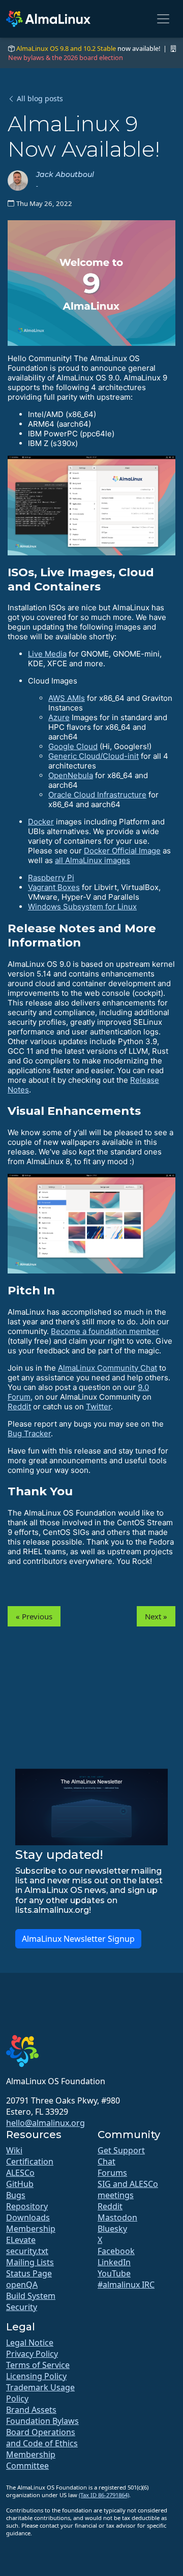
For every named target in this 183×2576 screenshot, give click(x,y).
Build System (31, 2296)
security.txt (27, 2251)
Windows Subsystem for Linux (82, 907)
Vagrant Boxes (54, 887)
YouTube (114, 2273)
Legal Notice (30, 2343)
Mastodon (117, 2217)
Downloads (28, 2217)
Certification (30, 2162)
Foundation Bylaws (42, 2421)
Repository (27, 2206)
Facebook (116, 2251)
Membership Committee (31, 2460)
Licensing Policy (36, 2376)
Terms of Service (38, 2365)
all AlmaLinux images (93, 860)
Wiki (14, 2150)
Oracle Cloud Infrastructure (97, 795)
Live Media (47, 654)
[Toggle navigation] (163, 19)
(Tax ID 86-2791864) (104, 2495)
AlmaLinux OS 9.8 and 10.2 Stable (66, 48)
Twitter (98, 1407)
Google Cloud (73, 746)
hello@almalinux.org (45, 2123)
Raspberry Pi (51, 878)
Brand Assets (31, 2410)
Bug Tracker (29, 1433)
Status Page (29, 2273)
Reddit (19, 1407)
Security (22, 2307)
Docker (41, 822)
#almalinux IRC (126, 2285)
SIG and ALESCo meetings (128, 2189)
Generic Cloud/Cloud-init (94, 756)
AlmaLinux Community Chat (108, 1368)
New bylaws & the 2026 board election (66, 57)
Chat (106, 2162)
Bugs (16, 2195)
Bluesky (112, 2229)
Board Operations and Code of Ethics (42, 2438)
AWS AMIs (67, 698)
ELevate (21, 2240)
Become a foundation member (105, 1331)
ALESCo (20, 2173)
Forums (112, 2173)
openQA (22, 2285)
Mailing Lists (30, 2262)
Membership (31, 2229)
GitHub (20, 2184)
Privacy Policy (32, 2354)
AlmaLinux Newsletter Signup (78, 1939)
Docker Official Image (122, 851)
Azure (59, 717)
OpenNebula (71, 775)
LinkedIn (114, 2262)
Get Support (121, 2150)
